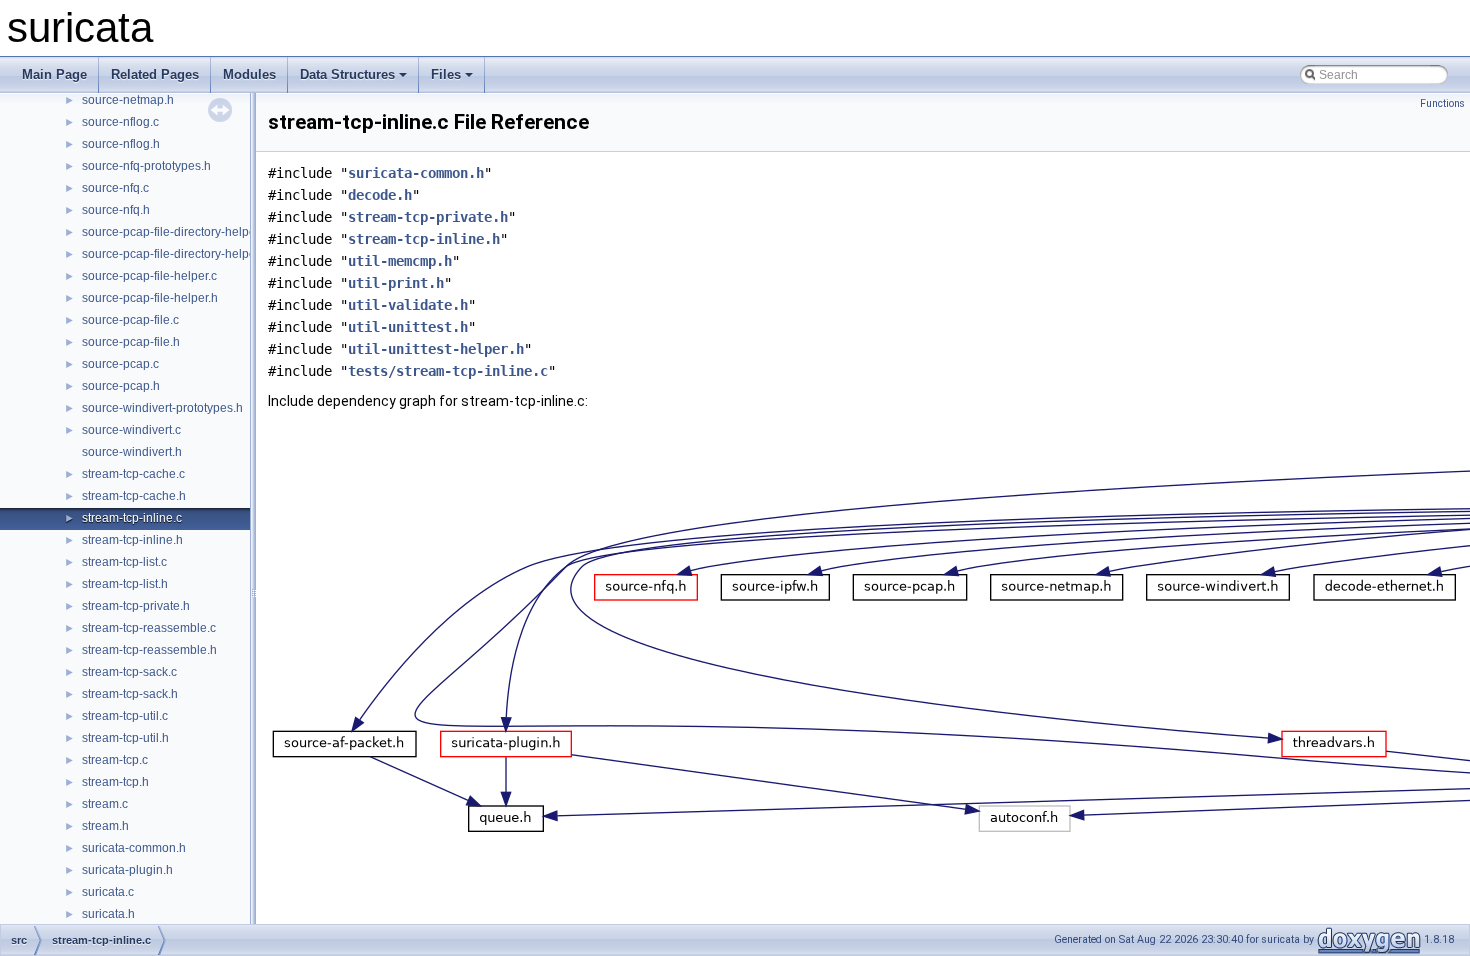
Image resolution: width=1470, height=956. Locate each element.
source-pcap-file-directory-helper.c (175, 232)
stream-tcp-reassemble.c (149, 628)
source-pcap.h (121, 386)
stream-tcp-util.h (125, 738)
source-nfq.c (115, 188)
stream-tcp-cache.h (134, 496)
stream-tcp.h (115, 782)
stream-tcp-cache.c (133, 474)
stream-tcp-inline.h (132, 540)
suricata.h (108, 914)
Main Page (54, 74)
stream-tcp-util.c (125, 716)
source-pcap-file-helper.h (150, 298)
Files (446, 74)
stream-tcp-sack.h (130, 694)
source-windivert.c (131, 430)
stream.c (105, 804)
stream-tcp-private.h (136, 606)
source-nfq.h (116, 210)
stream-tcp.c (115, 760)
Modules (249, 74)
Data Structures (347, 74)
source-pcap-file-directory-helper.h (175, 254)
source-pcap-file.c (130, 320)
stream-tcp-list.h (125, 584)
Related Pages (155, 74)
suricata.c (108, 892)
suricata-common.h (134, 848)
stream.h (105, 826)
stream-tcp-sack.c (129, 672)
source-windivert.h (132, 452)
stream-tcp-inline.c (132, 518)
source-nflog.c (120, 122)
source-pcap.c (120, 364)
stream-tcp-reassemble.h (149, 650)
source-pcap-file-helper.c (149, 276)
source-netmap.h (128, 100)
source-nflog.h (121, 144)
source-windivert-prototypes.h (162, 408)
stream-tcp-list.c (124, 562)
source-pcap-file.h (131, 342)
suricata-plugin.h (127, 870)
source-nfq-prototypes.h (146, 166)
